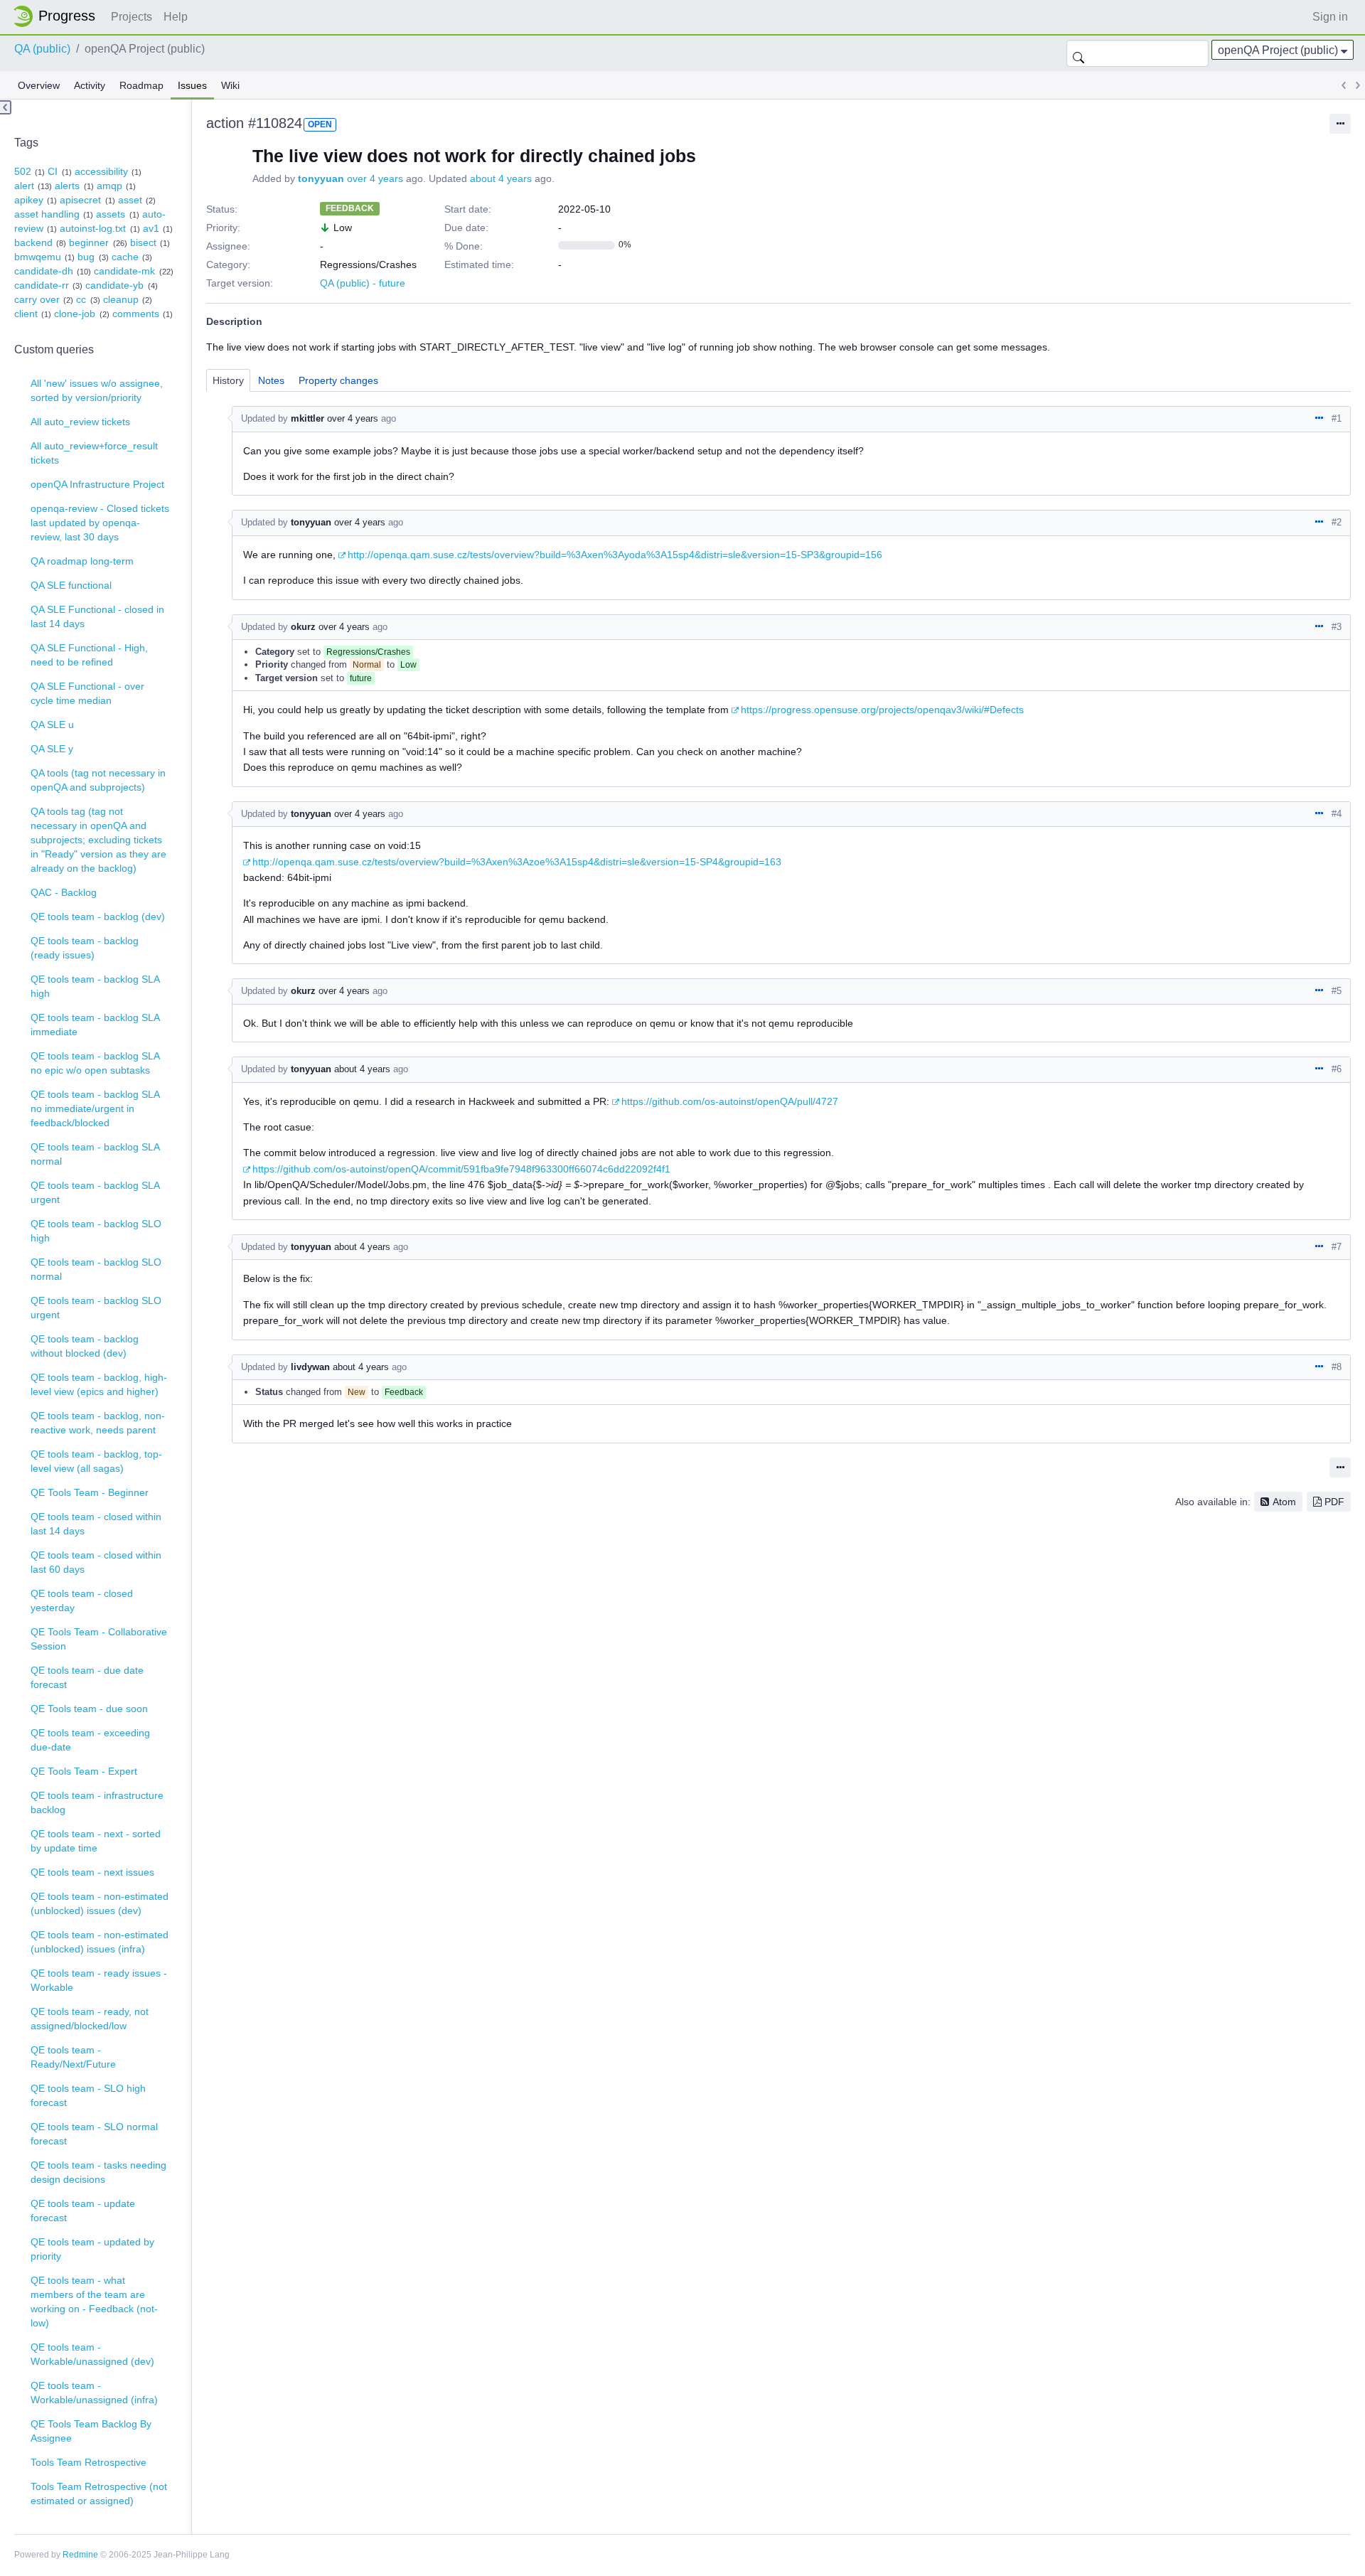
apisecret (80, 200)
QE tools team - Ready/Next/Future (73, 2057)
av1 (151, 228)
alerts (67, 186)
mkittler (307, 418)
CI (53, 171)
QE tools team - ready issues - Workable (99, 1980)
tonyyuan (321, 178)
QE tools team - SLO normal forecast (94, 2134)
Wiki (230, 85)
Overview (39, 85)
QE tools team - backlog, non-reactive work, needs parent (98, 1423)
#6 (1337, 1069)
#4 (1337, 814)
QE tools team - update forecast (83, 2211)
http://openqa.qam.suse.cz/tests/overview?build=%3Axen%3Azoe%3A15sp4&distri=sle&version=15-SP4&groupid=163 (517, 862)
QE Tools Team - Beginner (90, 1492)
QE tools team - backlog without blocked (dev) (85, 1346)
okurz (303, 627)
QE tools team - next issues (92, 1872)
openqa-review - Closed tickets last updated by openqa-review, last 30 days (100, 523)
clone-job (75, 314)
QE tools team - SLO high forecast (88, 2095)
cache (125, 257)
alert (24, 186)
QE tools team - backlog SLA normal (95, 1154)
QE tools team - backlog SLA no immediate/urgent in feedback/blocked (95, 1108)
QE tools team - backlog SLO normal (96, 1269)
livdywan (310, 1367)
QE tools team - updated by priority (92, 2249)
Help (176, 17)
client (26, 314)
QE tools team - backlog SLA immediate (95, 1025)
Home (58, 16)
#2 (1337, 522)
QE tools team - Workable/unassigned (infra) (94, 2393)
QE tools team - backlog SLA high (95, 986)
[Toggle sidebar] (6, 107)
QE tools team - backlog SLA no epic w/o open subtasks (95, 1063)
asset (130, 200)
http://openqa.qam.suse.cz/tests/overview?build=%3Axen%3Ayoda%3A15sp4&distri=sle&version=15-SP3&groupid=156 (615, 555)
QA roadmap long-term (82, 561)
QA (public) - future (363, 283)
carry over (37, 299)
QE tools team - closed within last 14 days (96, 1524)
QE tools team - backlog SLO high (96, 1231)
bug (86, 257)
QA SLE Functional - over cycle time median (87, 693)
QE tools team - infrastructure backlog (97, 1802)
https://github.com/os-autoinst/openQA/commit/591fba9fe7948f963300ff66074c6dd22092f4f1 (461, 1169)
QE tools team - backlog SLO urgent (96, 1308)
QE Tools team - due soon (89, 1709)
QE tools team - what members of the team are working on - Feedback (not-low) (94, 2302)
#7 (1337, 1247)
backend (33, 242)
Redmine (80, 2555)
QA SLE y (52, 749)
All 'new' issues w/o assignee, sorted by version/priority (97, 390)
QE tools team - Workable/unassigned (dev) (92, 2354)
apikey (29, 200)
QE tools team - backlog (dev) (98, 916)
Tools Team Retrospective (89, 2462)
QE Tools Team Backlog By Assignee (91, 2431)
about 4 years (501, 178)
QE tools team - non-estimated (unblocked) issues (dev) (100, 1903)
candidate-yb (114, 285)
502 (23, 171)
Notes (271, 380)
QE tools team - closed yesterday (82, 1600)
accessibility (101, 171)
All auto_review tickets (80, 422)
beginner (89, 242)
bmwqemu (38, 257)
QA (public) (42, 49)
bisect (143, 242)
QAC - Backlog (64, 892)
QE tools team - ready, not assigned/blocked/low (90, 2019)
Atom (1284, 1502)
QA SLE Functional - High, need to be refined (89, 655)
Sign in (1330, 17)
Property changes (338, 380)
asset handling (47, 214)
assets (111, 214)
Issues (192, 85)
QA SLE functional (71, 585)
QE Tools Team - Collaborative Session (99, 1639)
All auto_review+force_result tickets (94, 453)
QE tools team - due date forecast (87, 1677)
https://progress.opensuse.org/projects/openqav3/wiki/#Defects (882, 710)
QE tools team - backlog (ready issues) (85, 948)
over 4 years (375, 178)
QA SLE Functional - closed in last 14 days (97, 616)
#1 (1337, 418)
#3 (1337, 627)
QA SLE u (52, 725)
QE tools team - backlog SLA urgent (95, 1192)
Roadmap (141, 85)
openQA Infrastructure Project (97, 484)
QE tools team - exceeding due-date (90, 1740)
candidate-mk (124, 271)
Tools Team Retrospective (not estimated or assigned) (99, 2494)
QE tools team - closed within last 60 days (96, 1562)
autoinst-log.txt (93, 228)
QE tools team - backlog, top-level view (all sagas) (96, 1461)
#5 (1337, 991)
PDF (1334, 1502)
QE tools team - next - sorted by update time (96, 1841)
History (228, 380)
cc (81, 299)
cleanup (121, 299)
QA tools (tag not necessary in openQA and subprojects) (98, 780)
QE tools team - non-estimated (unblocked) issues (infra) (100, 1942)
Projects (132, 17)
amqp (109, 186)
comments (136, 314)
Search (1078, 53)
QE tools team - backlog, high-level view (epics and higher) (99, 1384)
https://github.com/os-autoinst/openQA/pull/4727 (730, 1101)
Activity (90, 85)
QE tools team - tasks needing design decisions (98, 2172)
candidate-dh (44, 271)
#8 (1337, 1367)
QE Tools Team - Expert (84, 1771)
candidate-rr (42, 285)
